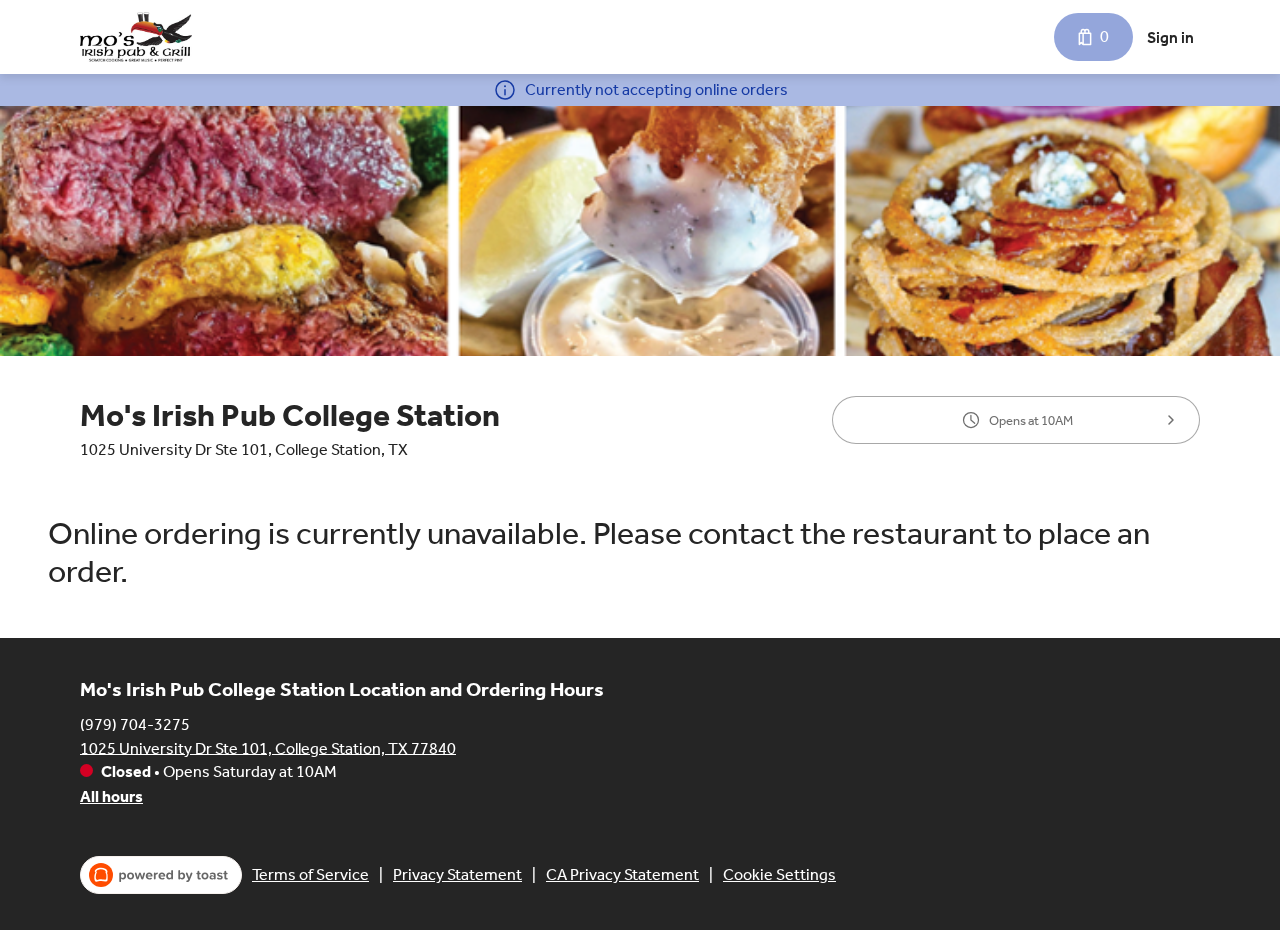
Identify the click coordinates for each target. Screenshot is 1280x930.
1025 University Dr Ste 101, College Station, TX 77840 (268, 747)
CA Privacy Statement (622, 874)
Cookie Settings (779, 874)
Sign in (1170, 37)
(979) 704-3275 (135, 723)
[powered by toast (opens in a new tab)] (161, 875)
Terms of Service (310, 874)
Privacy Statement (457, 874)
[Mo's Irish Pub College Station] (136, 37)
